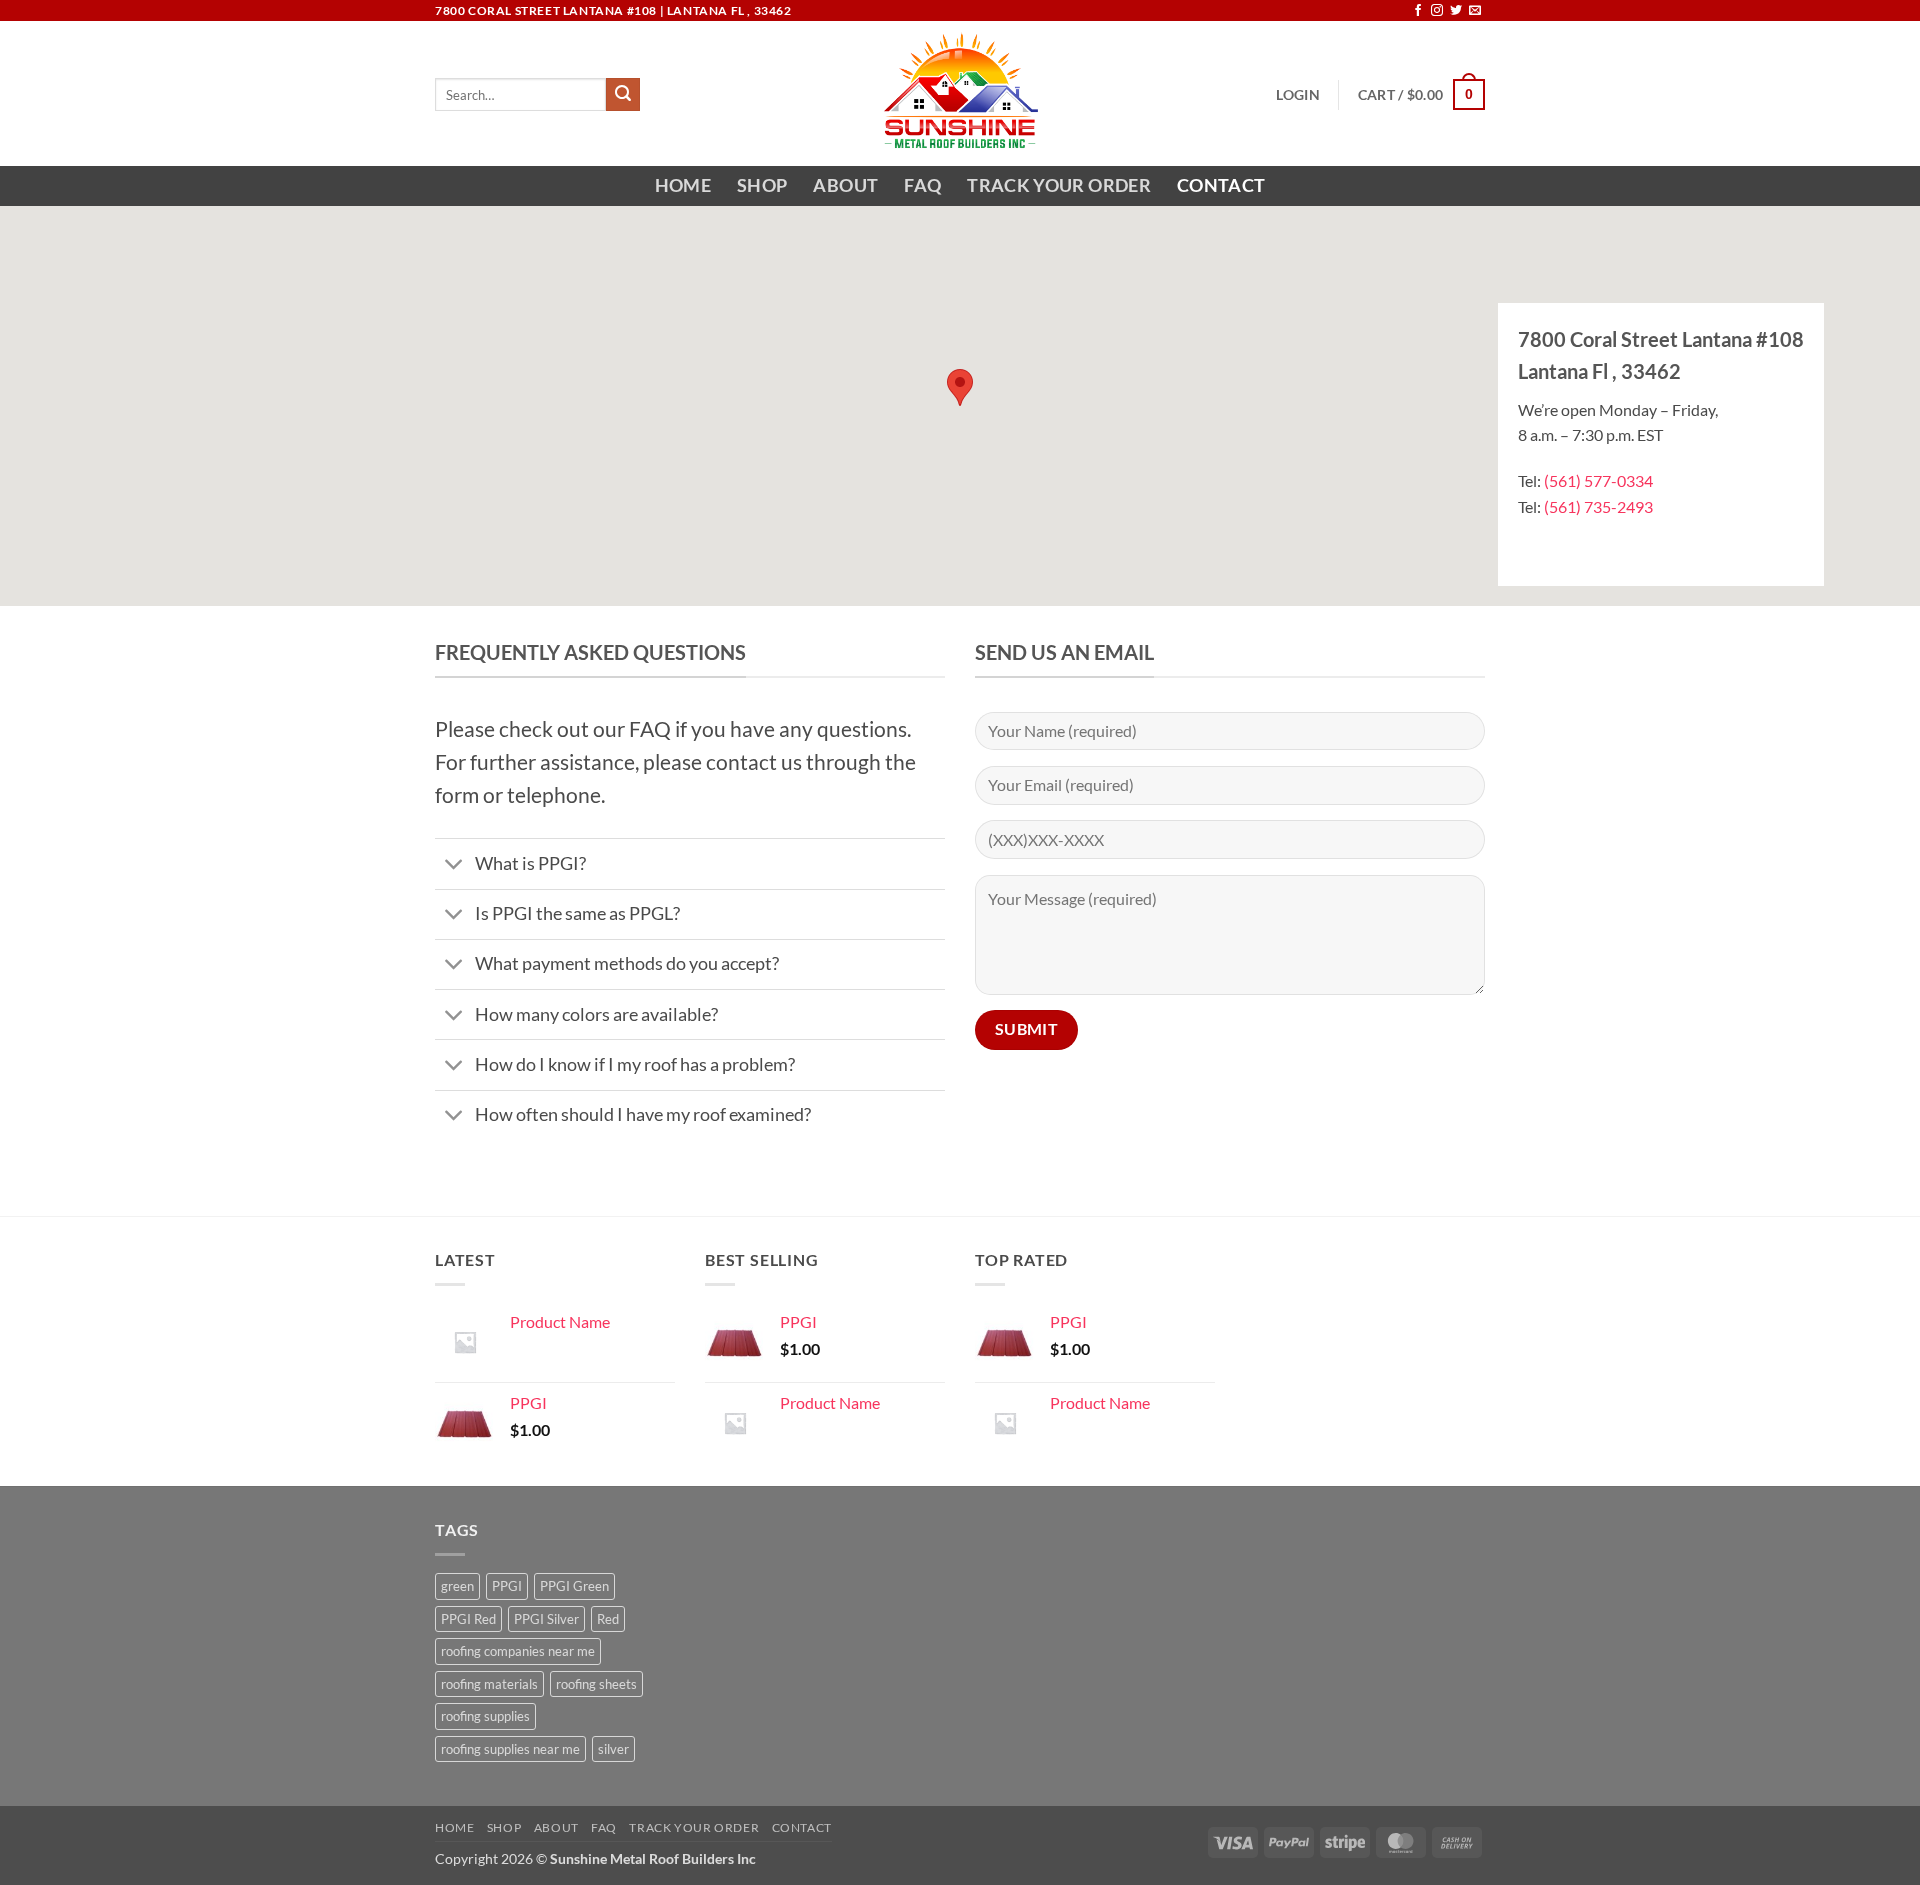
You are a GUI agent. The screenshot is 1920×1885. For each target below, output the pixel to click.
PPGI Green (574, 1586)
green (457, 1586)
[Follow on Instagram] (1437, 11)
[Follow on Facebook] (1418, 11)
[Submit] (623, 95)
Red (608, 1619)
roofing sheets (596, 1684)
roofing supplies (485, 1716)
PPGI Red (468, 1619)
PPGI (507, 1586)
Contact (1221, 185)
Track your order (1059, 185)
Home (683, 185)
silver (613, 1749)
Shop (762, 185)
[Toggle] (454, 866)
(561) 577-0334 (1598, 480)
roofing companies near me (518, 1651)
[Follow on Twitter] (1456, 11)
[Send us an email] (1475, 11)
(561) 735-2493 (1598, 506)
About (845, 185)
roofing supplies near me (510, 1749)
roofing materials (489, 1684)
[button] (1297, 94)
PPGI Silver (546, 1619)
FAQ (922, 185)
